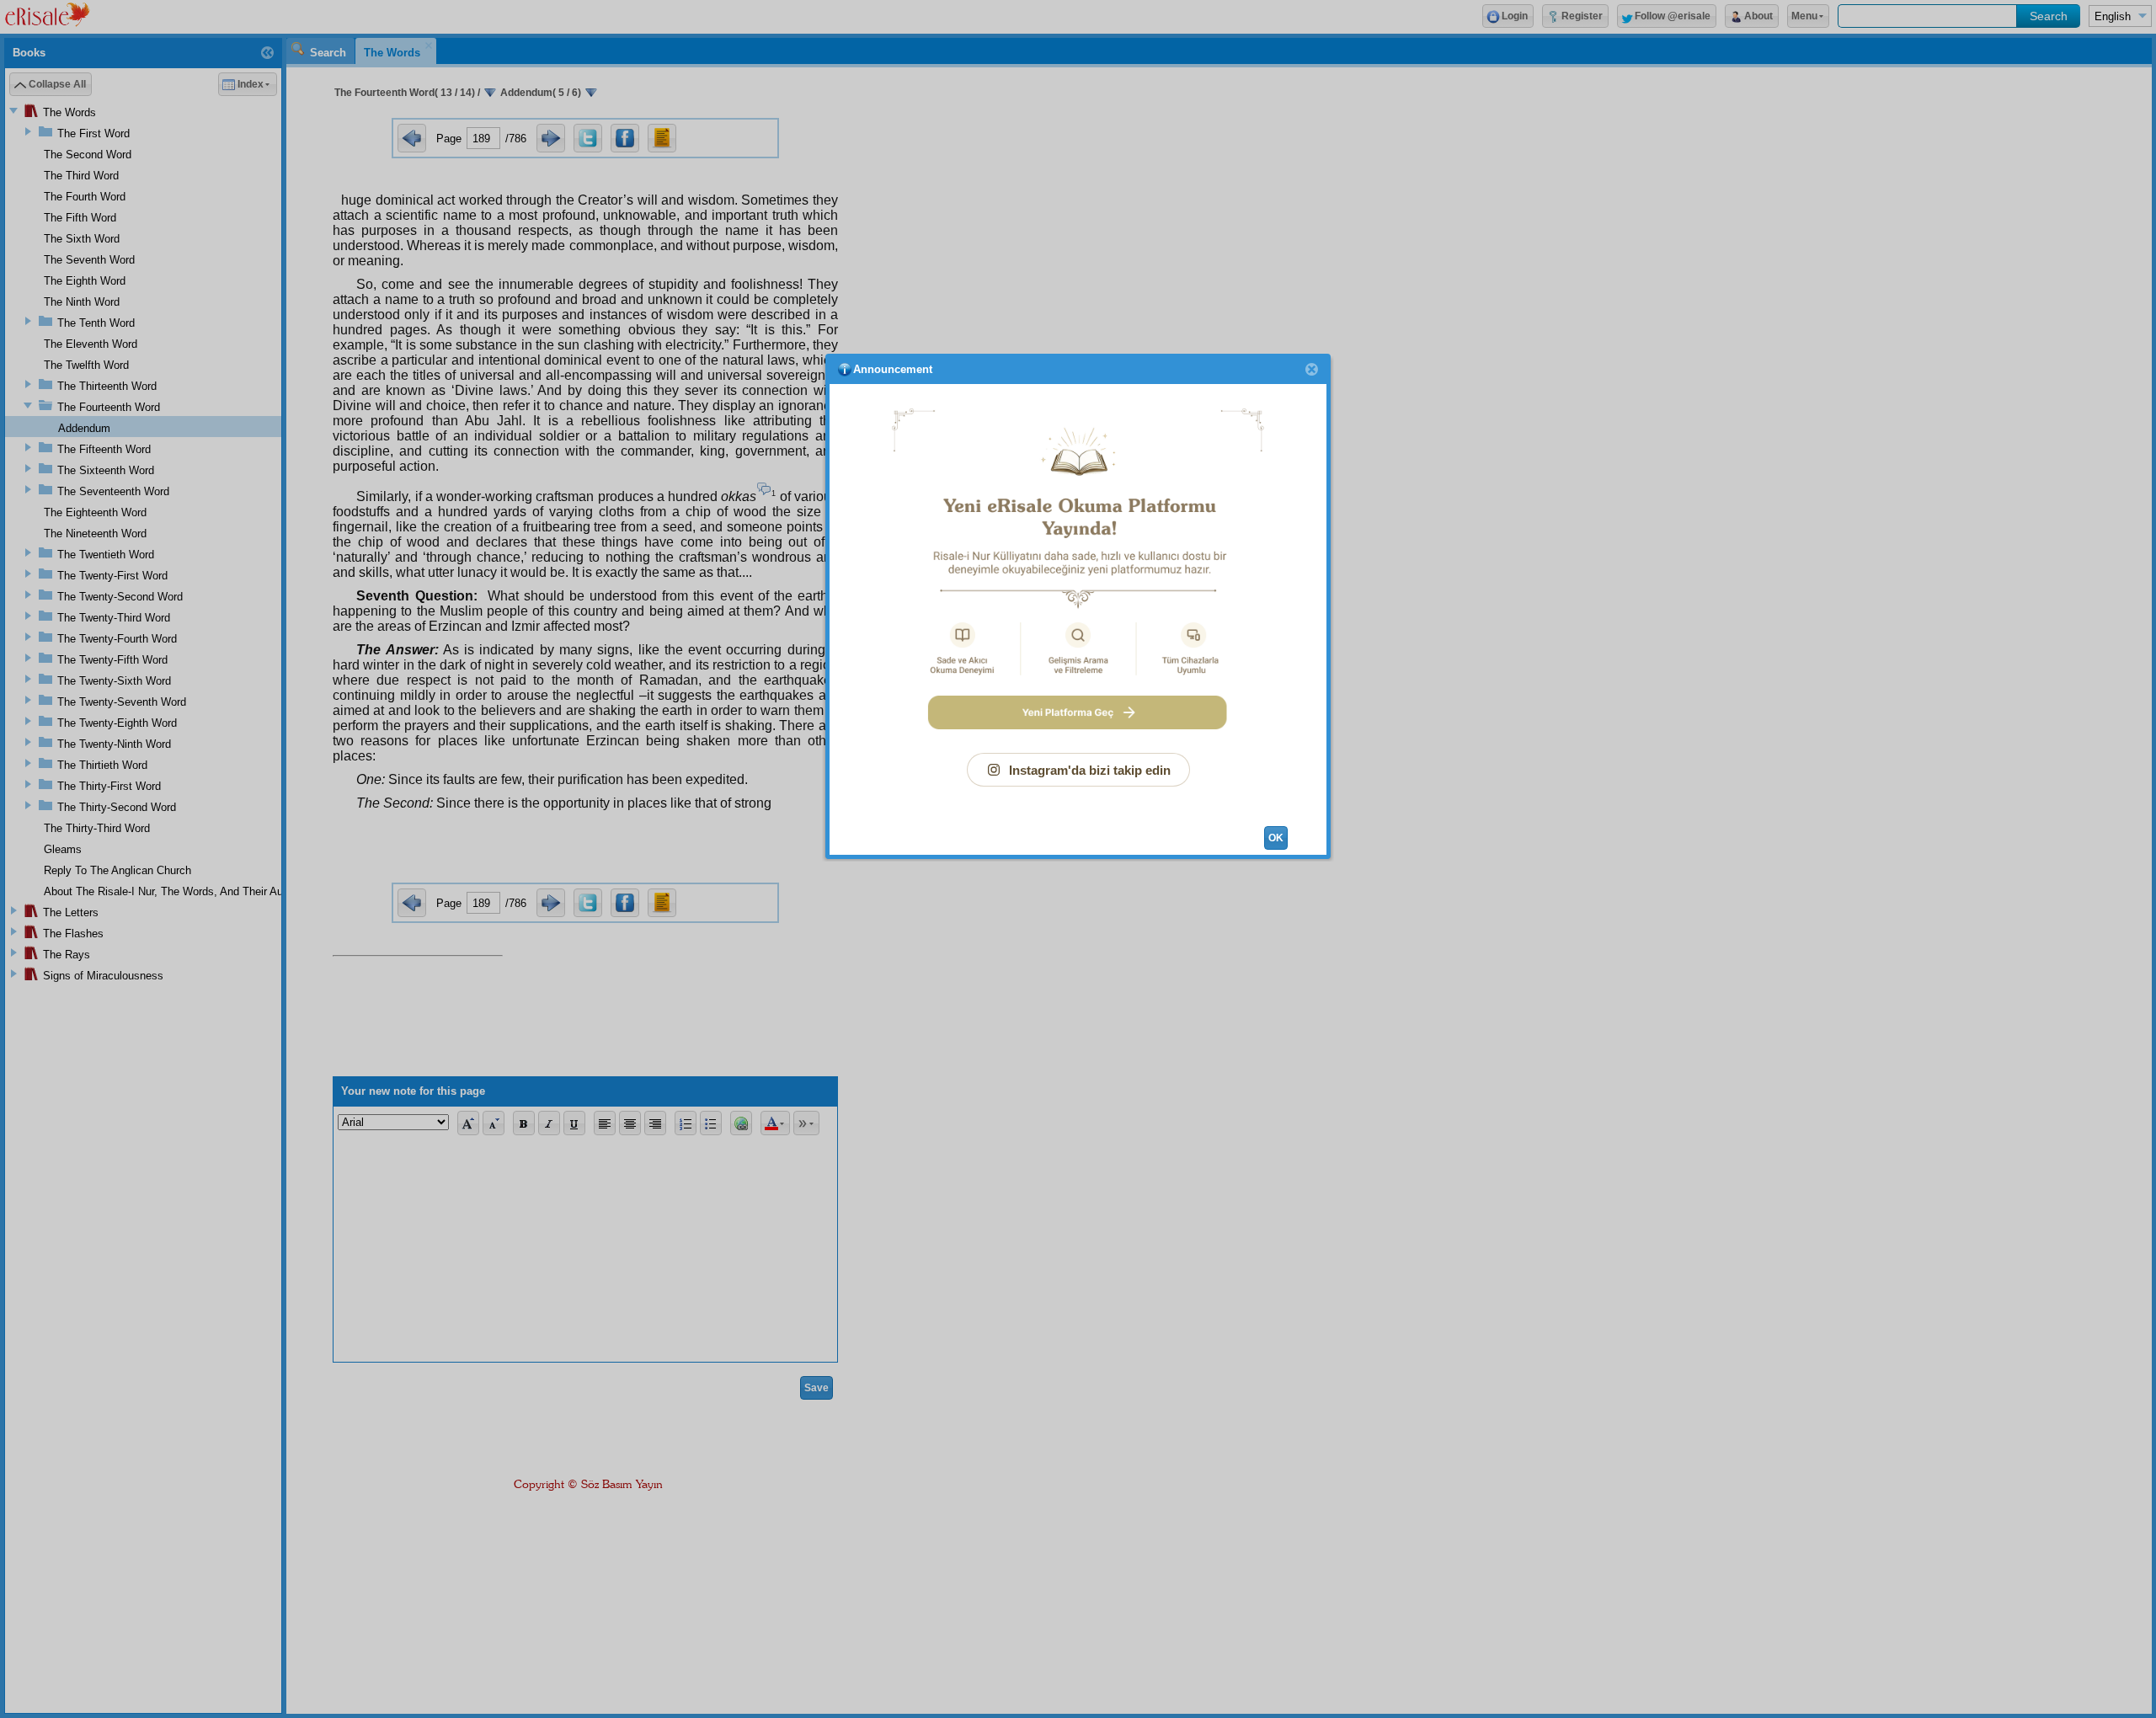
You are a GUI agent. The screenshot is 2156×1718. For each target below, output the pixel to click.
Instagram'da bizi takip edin (1090, 770)
